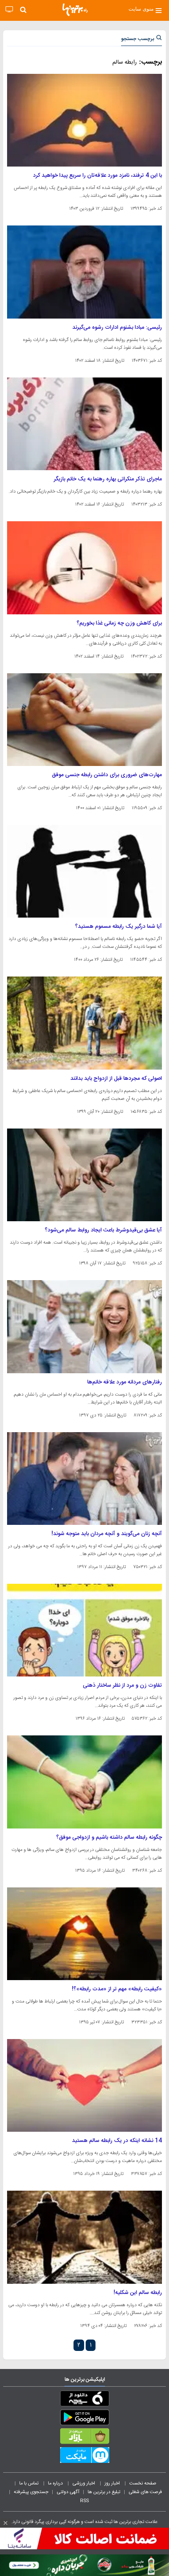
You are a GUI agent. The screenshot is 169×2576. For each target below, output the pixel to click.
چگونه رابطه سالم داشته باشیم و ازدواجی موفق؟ (109, 1838)
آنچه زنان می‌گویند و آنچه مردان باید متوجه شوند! (107, 1534)
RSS (84, 2501)
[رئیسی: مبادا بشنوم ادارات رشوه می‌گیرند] (84, 272)
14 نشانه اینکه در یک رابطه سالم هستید (117, 2141)
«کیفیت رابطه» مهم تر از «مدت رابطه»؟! (117, 1989)
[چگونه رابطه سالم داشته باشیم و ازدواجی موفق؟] (84, 1782)
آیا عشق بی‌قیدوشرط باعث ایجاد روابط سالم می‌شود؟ (103, 1230)
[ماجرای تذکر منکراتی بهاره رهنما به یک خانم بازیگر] (84, 424)
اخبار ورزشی (84, 2483)
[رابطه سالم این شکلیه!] (84, 2237)
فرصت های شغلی (145, 2492)
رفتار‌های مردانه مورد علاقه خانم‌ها (125, 1382)
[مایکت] (84, 2457)
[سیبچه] (84, 2400)
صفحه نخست (143, 2483)
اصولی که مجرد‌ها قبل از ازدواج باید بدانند (116, 1079)
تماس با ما (29, 2483)
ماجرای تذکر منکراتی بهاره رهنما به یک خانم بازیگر (108, 479)
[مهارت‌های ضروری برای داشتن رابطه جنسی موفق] (84, 720)
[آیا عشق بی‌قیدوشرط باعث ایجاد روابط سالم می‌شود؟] (84, 1175)
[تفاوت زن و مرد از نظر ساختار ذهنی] (84, 1630)
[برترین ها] (75, 10)
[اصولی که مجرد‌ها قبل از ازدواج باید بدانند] (84, 1023)
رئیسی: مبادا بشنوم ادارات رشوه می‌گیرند (117, 328)
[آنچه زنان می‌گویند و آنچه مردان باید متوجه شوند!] (84, 1479)
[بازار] (84, 2438)
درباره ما (56, 2483)
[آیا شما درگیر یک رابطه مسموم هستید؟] (84, 871)
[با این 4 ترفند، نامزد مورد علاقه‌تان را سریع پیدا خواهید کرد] (84, 120)
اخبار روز (113, 2483)
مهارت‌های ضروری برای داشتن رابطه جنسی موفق (107, 775)
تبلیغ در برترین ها (104, 2492)
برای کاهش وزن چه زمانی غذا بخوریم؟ (119, 623)
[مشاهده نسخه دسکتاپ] (9, 10)
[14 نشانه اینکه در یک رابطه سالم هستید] (84, 2085)
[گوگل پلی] (84, 2419)
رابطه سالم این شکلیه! (138, 2293)
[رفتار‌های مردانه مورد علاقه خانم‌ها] (84, 1326)
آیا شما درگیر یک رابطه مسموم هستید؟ (118, 927)
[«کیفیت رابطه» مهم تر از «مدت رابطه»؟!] (84, 1934)
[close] (6, 2523)
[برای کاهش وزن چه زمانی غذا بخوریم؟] (84, 568)
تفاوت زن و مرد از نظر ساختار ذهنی (122, 1686)
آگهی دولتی (68, 2492)
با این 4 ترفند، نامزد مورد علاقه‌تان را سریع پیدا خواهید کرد (97, 176)
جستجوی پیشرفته (31, 2492)
